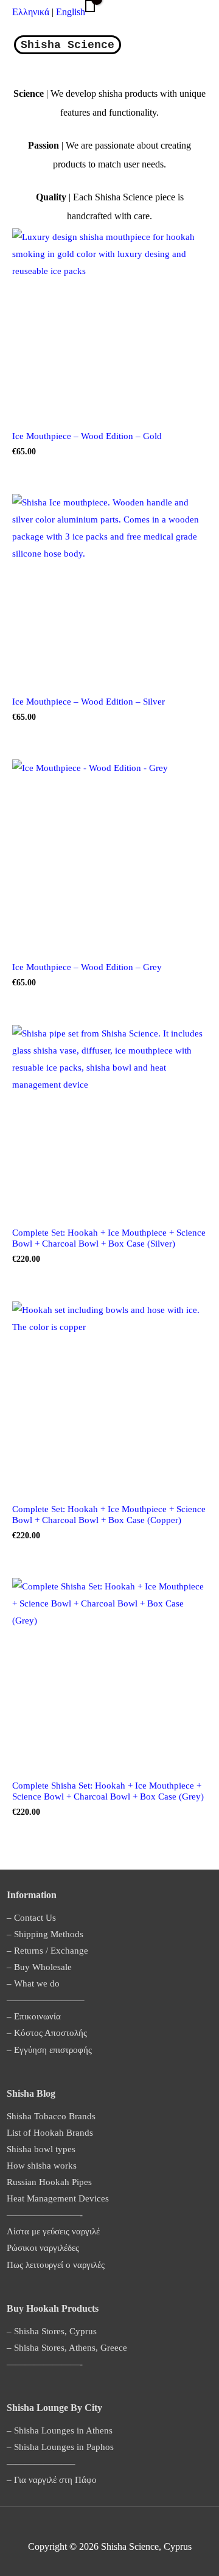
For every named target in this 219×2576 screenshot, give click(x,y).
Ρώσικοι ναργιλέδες (43, 2248)
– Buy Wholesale (39, 1967)
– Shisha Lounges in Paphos (60, 2447)
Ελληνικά (32, 12)
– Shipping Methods (45, 1934)
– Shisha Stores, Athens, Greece (67, 2348)
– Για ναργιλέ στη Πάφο (52, 2480)
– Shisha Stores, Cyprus (52, 2331)
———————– (41, 2463)
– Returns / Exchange (47, 1951)
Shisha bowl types (41, 2149)
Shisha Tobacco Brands (51, 2116)
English (71, 12)
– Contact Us (31, 1918)
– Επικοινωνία (34, 2016)
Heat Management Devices (58, 2198)
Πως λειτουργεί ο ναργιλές (56, 2265)
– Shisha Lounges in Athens (60, 2430)
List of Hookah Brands (50, 2133)
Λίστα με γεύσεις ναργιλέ (53, 2231)
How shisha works (42, 2166)
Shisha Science (68, 45)
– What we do (33, 1983)
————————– (46, 2000)
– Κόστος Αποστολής (47, 2033)
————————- (45, 2215)
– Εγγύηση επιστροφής (49, 2050)
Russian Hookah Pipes (49, 2182)
